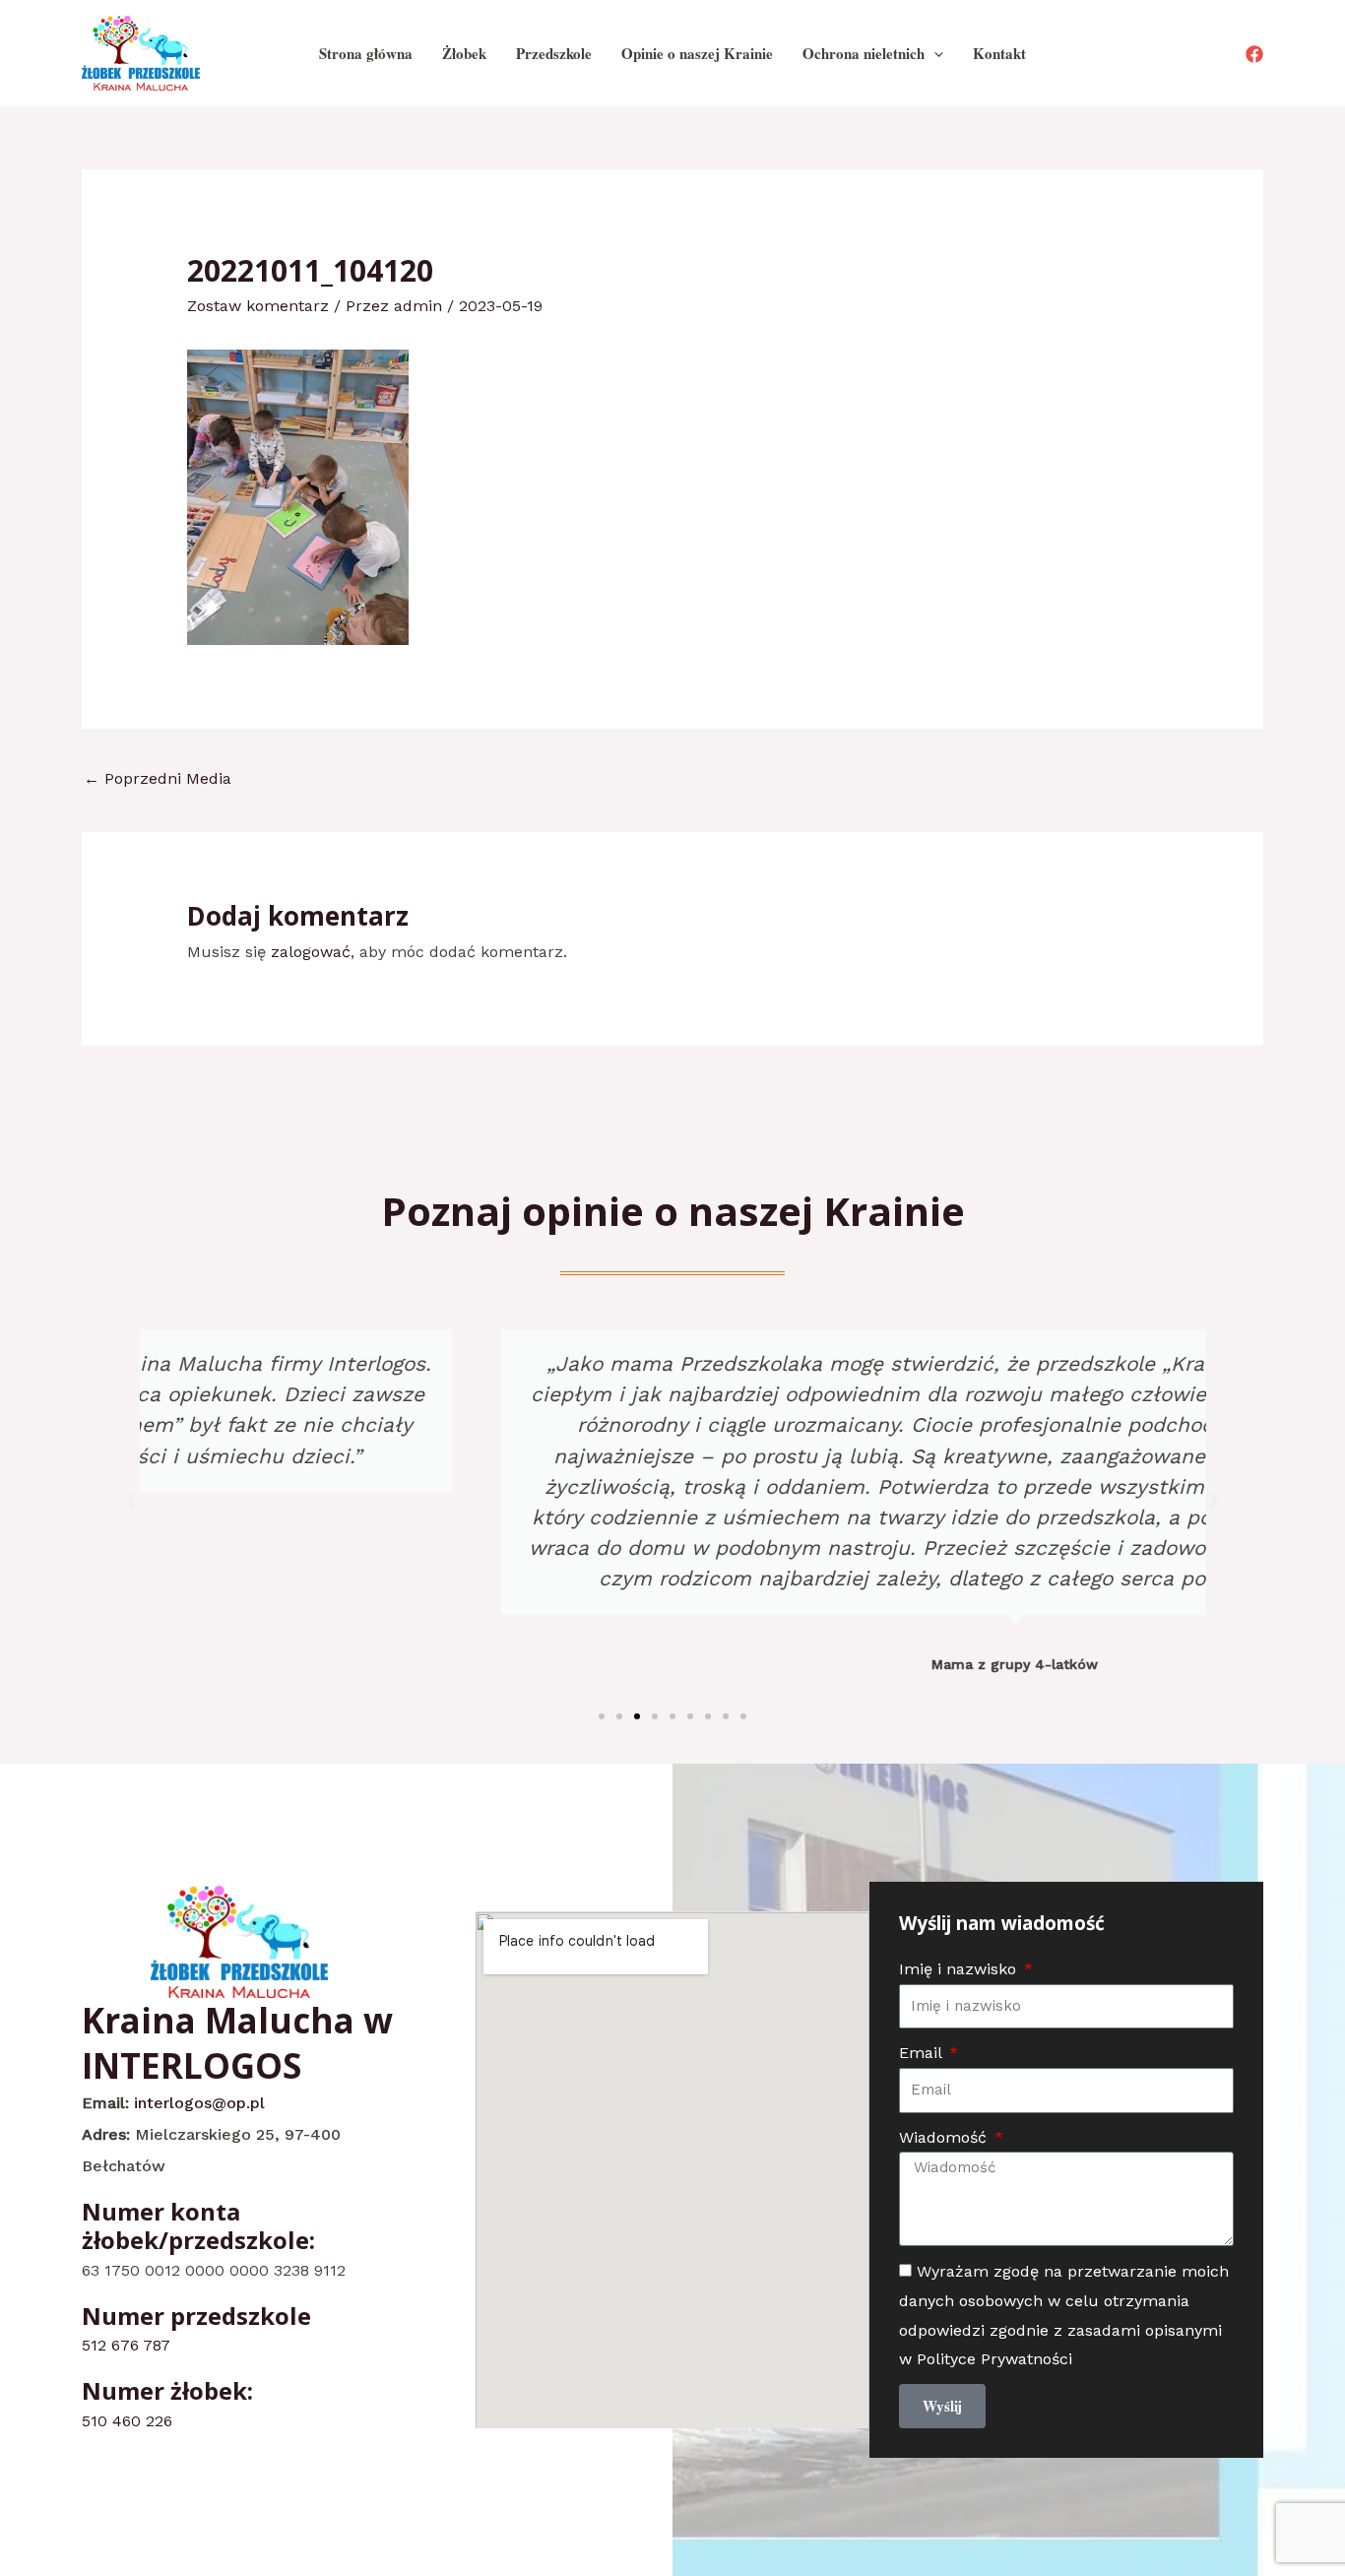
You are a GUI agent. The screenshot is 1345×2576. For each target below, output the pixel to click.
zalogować (311, 952)
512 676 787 (126, 2345)
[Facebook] (1254, 54)
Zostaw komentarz (258, 306)
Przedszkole (554, 53)
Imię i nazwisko (960, 1969)
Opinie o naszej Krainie (697, 53)
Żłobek (464, 53)
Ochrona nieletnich (864, 53)
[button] (131, 1502)
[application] (934, 53)
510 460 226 (127, 2421)
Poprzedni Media (158, 778)
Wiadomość (945, 2137)
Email (923, 2053)
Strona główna (366, 53)
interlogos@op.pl (199, 2103)
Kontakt (999, 53)
